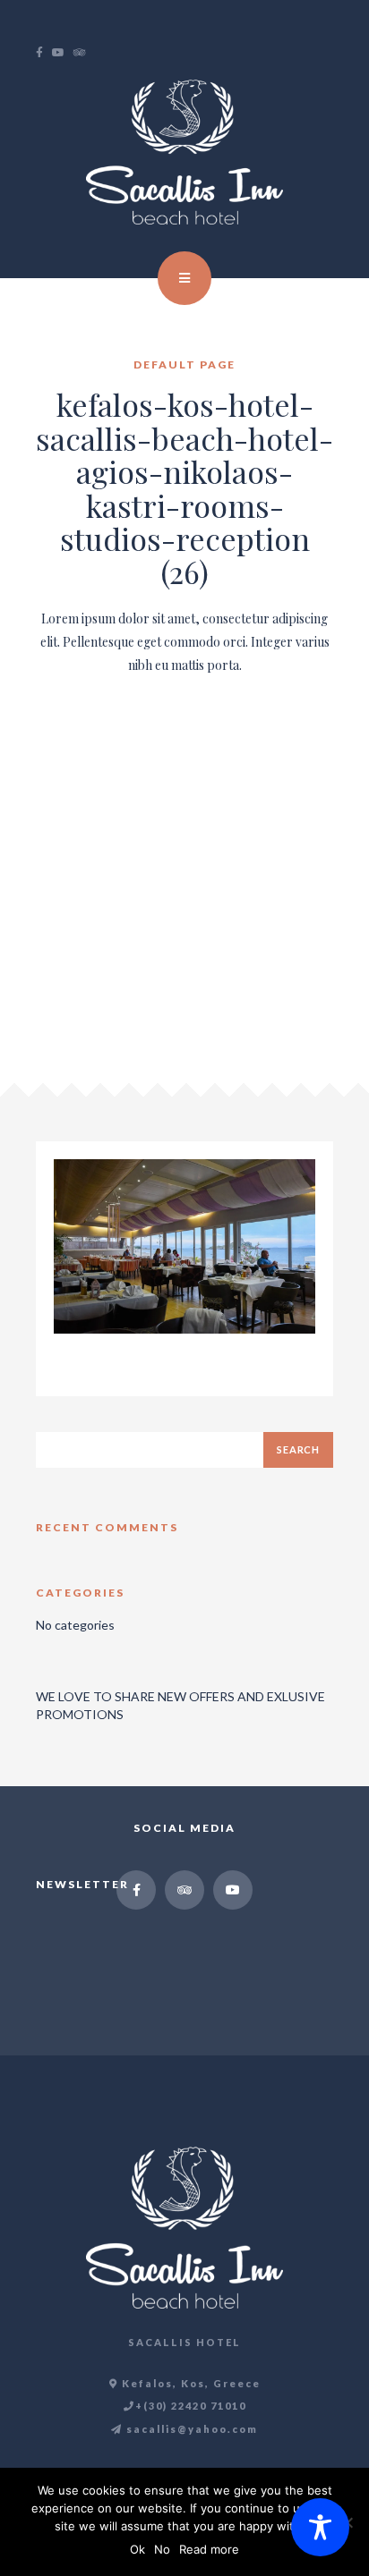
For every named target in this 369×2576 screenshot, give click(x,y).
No (162, 2549)
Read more (209, 2549)
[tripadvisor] (84, 53)
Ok (137, 2549)
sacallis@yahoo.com (190, 2429)
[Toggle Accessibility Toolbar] (320, 2527)
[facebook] (44, 53)
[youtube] (63, 53)
